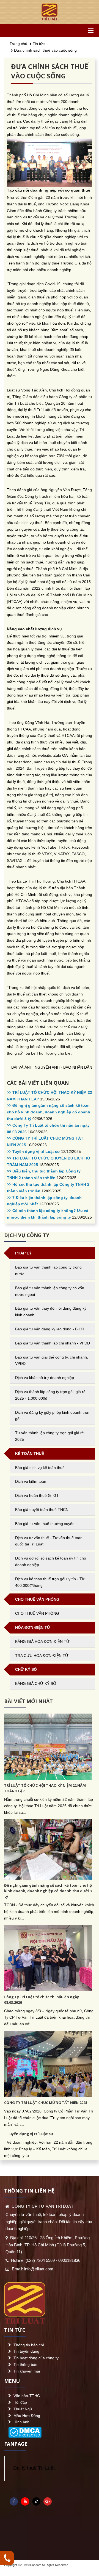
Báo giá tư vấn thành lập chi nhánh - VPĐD (53, 1343)
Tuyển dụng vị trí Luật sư (30, 2134)
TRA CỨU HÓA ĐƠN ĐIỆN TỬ (42, 1656)
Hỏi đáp (20, 2402)
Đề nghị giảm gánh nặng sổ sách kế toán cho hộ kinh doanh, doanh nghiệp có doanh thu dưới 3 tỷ (48, 1891)
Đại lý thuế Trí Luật (34, 2468)
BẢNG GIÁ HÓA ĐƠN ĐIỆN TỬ (42, 1642)
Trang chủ (18, 44)
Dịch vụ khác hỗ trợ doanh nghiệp (45, 1378)
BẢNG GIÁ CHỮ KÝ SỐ (36, 1683)
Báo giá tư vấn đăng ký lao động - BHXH (50, 1329)
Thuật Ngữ (23, 2409)
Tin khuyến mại (27, 2371)
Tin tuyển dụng (26, 2351)
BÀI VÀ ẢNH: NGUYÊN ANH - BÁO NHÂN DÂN (52, 1067)
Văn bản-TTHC (27, 2396)
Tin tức (39, 44)
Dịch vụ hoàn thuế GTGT (37, 1495)
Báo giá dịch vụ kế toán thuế (40, 1468)
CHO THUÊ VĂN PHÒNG (37, 1613)
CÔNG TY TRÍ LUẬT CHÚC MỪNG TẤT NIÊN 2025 (46, 2103)
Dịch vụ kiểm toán (31, 1481)
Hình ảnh (21, 2422)
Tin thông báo (25, 2365)
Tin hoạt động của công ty (36, 2358)
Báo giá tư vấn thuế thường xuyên (45, 1524)
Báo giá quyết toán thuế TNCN (42, 1510)
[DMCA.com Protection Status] (25, 2431)
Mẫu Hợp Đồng (27, 2416)
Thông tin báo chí (29, 2345)
